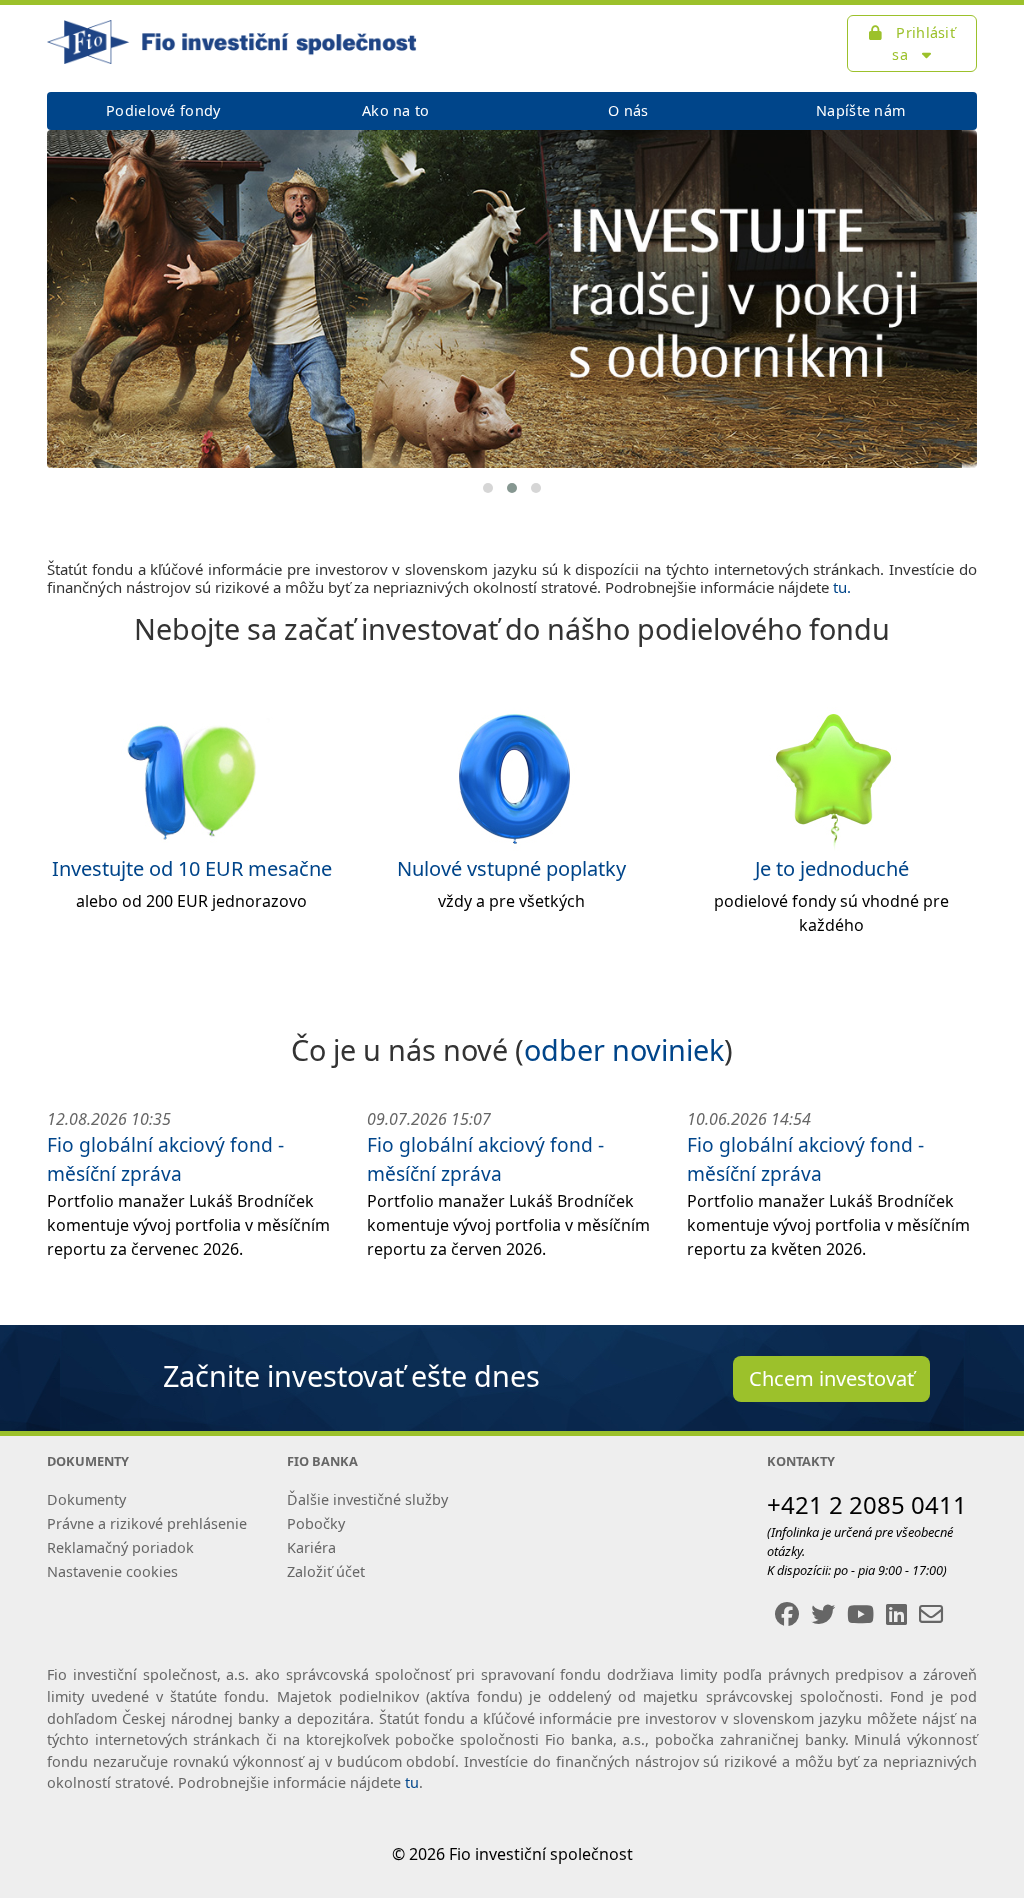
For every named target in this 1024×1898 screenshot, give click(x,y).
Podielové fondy (163, 110)
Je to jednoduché (832, 868)
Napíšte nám (860, 110)
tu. (842, 587)
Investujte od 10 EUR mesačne (192, 868)
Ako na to (396, 110)
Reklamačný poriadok (120, 1547)
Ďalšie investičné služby (367, 1499)
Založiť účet (326, 1571)
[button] (488, 488)
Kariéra (311, 1547)
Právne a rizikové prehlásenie (147, 1523)
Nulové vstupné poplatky (511, 868)
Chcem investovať (831, 1378)
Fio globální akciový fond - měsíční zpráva (165, 1159)
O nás (628, 110)
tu (412, 1782)
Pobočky (316, 1523)
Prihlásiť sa (923, 43)
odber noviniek (624, 1049)
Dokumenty (86, 1499)
